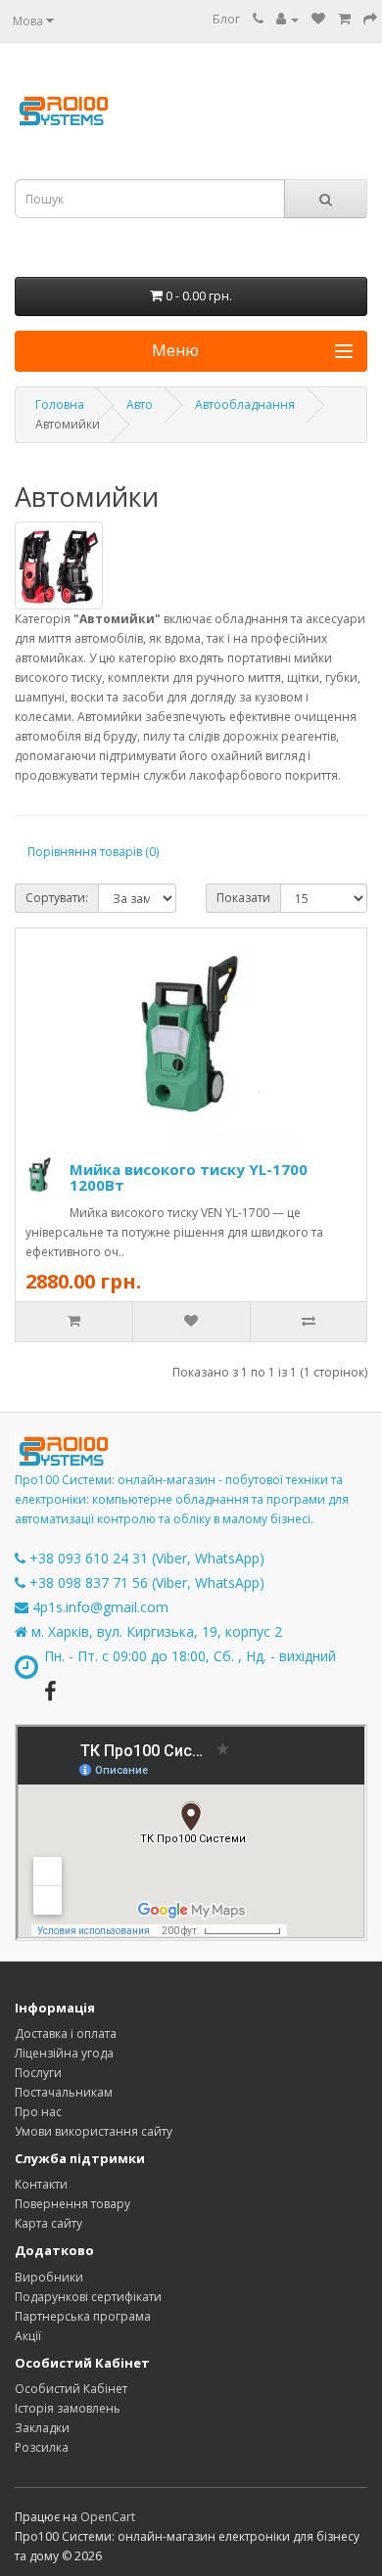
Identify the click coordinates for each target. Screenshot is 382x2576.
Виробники (49, 2277)
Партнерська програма (83, 2316)
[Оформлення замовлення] (370, 19)
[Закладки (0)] (318, 19)
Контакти (41, 2184)
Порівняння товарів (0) (93, 852)
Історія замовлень (68, 2408)
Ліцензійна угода (64, 2053)
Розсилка (42, 2447)
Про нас (38, 2112)
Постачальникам (64, 2092)
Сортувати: (57, 898)
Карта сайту (48, 2223)
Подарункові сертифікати (88, 2297)
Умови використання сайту (94, 2131)
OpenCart (108, 2517)
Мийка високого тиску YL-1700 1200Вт (189, 1177)
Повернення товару (72, 2204)
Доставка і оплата (66, 2034)
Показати (243, 898)
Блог (226, 19)
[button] (191, 351)
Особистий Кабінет (71, 2389)
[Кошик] (344, 19)
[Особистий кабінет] (287, 19)
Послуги (38, 2073)
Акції (28, 2336)
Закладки (42, 2428)
